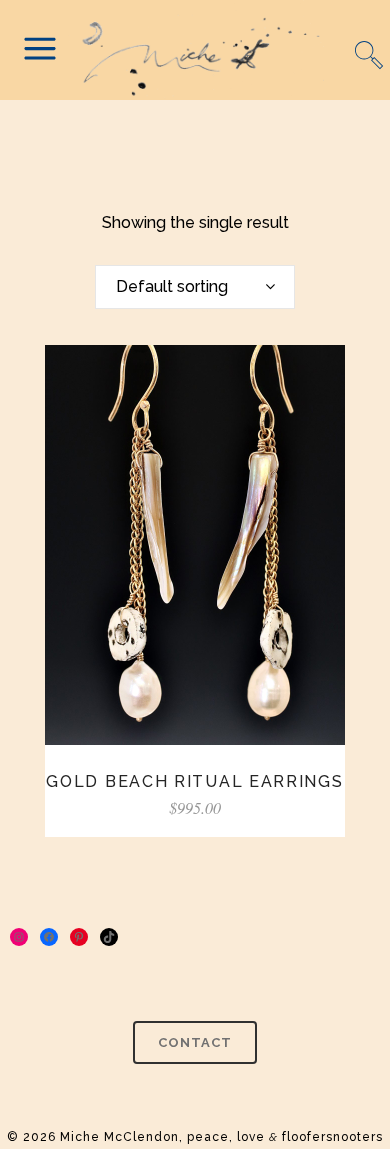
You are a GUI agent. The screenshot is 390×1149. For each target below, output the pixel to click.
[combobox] (195, 287)
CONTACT (195, 1042)
